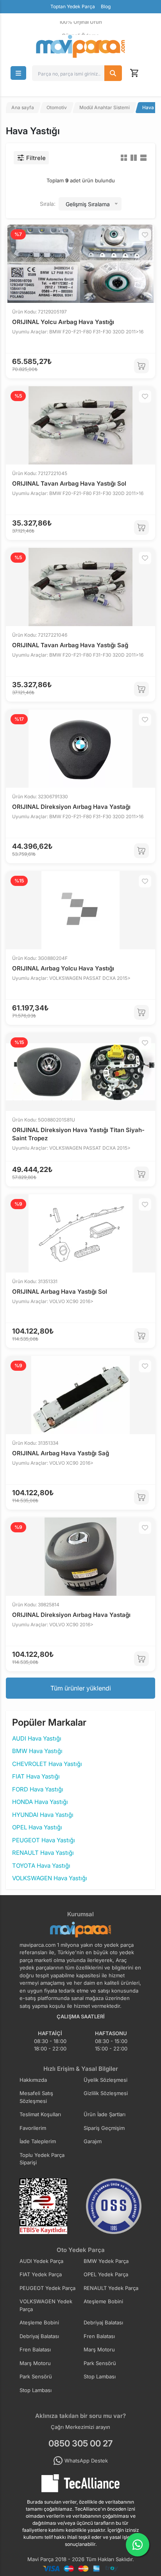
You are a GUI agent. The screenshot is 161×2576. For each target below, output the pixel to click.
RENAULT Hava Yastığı (43, 1853)
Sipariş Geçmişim (104, 2128)
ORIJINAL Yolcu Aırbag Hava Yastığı (63, 322)
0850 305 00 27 (80, 2443)
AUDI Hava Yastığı (37, 1738)
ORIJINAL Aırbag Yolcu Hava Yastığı (63, 968)
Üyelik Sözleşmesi (106, 2080)
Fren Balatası (99, 2336)
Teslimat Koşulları (40, 2114)
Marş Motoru (99, 2349)
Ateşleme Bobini (103, 2301)
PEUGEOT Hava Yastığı (44, 1840)
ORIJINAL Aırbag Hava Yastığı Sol (60, 1292)
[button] (18, 73)
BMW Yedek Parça (106, 2261)
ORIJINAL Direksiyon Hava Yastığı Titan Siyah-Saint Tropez (78, 1134)
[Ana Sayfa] (80, 46)
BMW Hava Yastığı (37, 1751)
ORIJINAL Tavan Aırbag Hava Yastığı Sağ (70, 645)
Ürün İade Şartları (105, 2114)
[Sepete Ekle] (141, 366)
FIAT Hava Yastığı (36, 1776)
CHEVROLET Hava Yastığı (47, 1764)
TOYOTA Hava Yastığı (41, 1866)
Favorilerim (33, 2128)
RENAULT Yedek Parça (111, 2288)
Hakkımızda (33, 2080)
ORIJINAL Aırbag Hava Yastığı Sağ (61, 1453)
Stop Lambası (100, 2376)
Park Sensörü (100, 2363)
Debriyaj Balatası (103, 2322)
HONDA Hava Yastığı (40, 1802)
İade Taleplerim (38, 2141)
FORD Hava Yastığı (38, 1789)
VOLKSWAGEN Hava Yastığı (50, 1878)
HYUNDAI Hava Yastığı (43, 1815)
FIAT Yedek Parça (41, 2274)
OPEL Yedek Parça (106, 2274)
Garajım (93, 2141)
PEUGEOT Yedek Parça (47, 2288)
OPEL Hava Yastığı (37, 1827)
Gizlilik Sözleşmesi (106, 2093)
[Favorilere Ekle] (145, 235)
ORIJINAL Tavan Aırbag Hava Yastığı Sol (69, 483)
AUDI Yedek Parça (41, 2261)
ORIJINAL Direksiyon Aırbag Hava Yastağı (71, 807)
